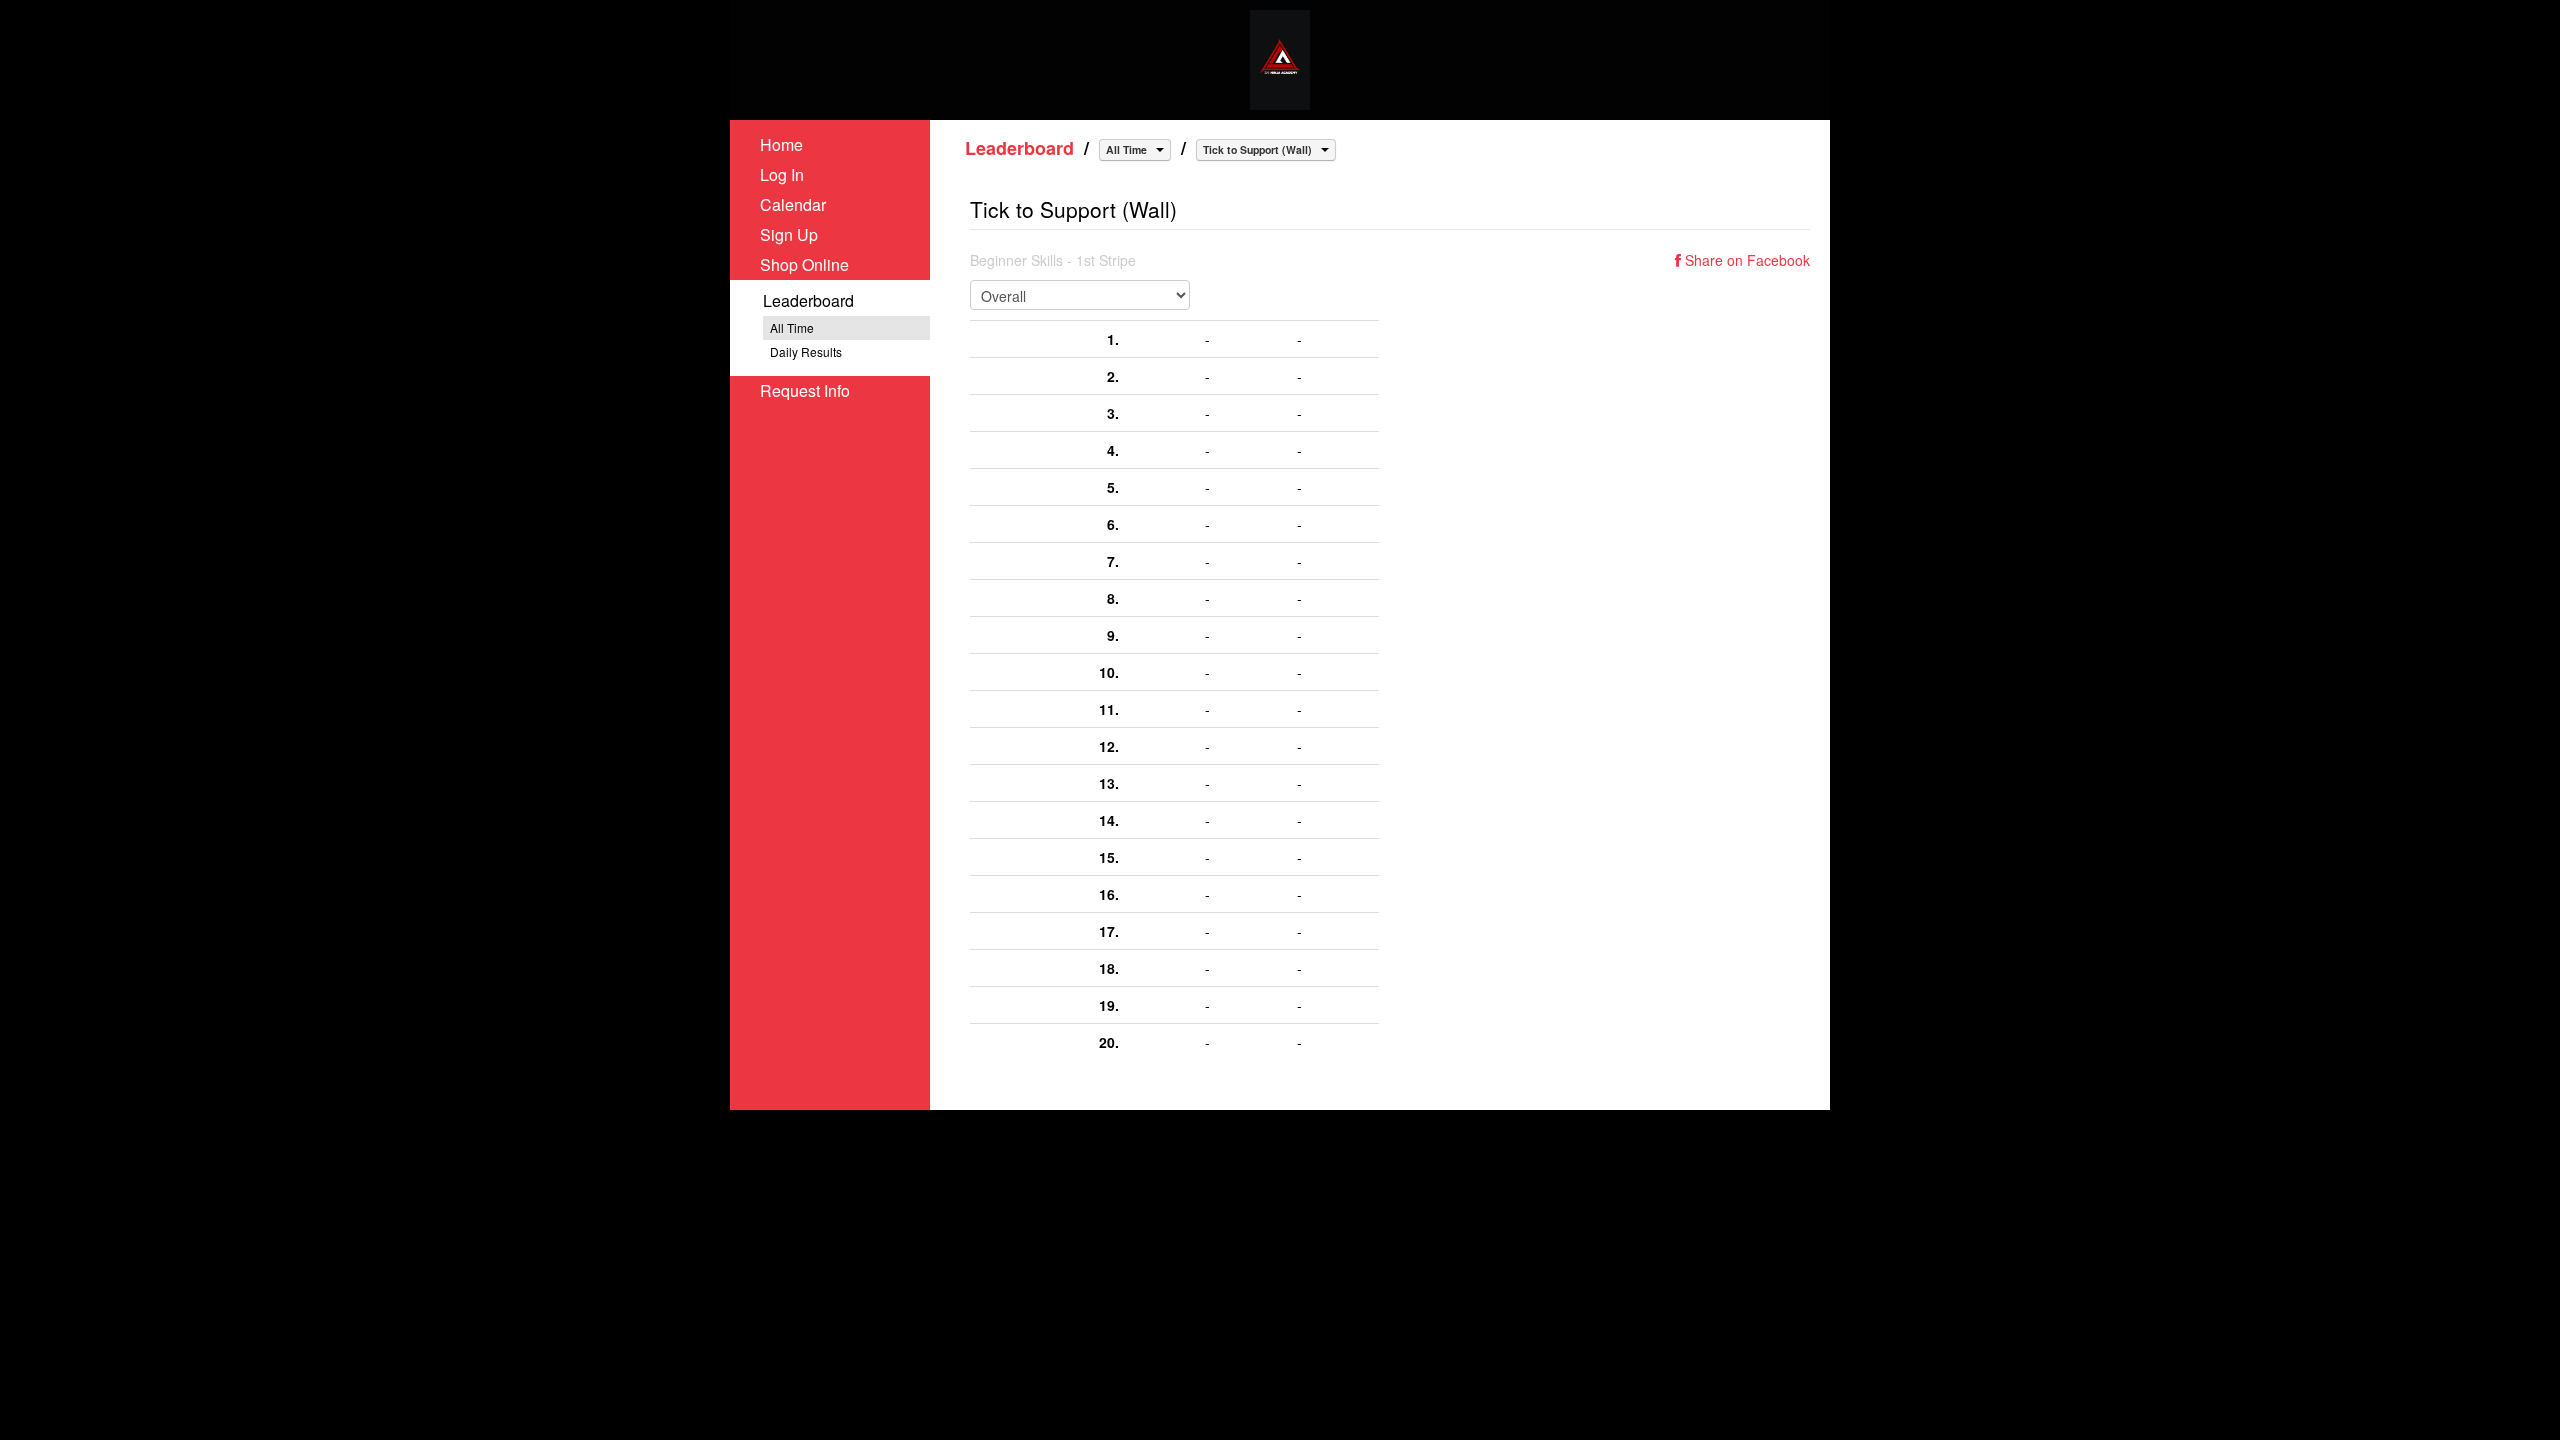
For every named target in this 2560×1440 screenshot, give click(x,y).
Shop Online (804, 264)
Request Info (805, 390)
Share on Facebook (1745, 260)
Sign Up (789, 234)
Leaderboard (808, 300)
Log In (782, 174)
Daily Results (806, 351)
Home (781, 144)
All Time (792, 327)
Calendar (793, 204)
